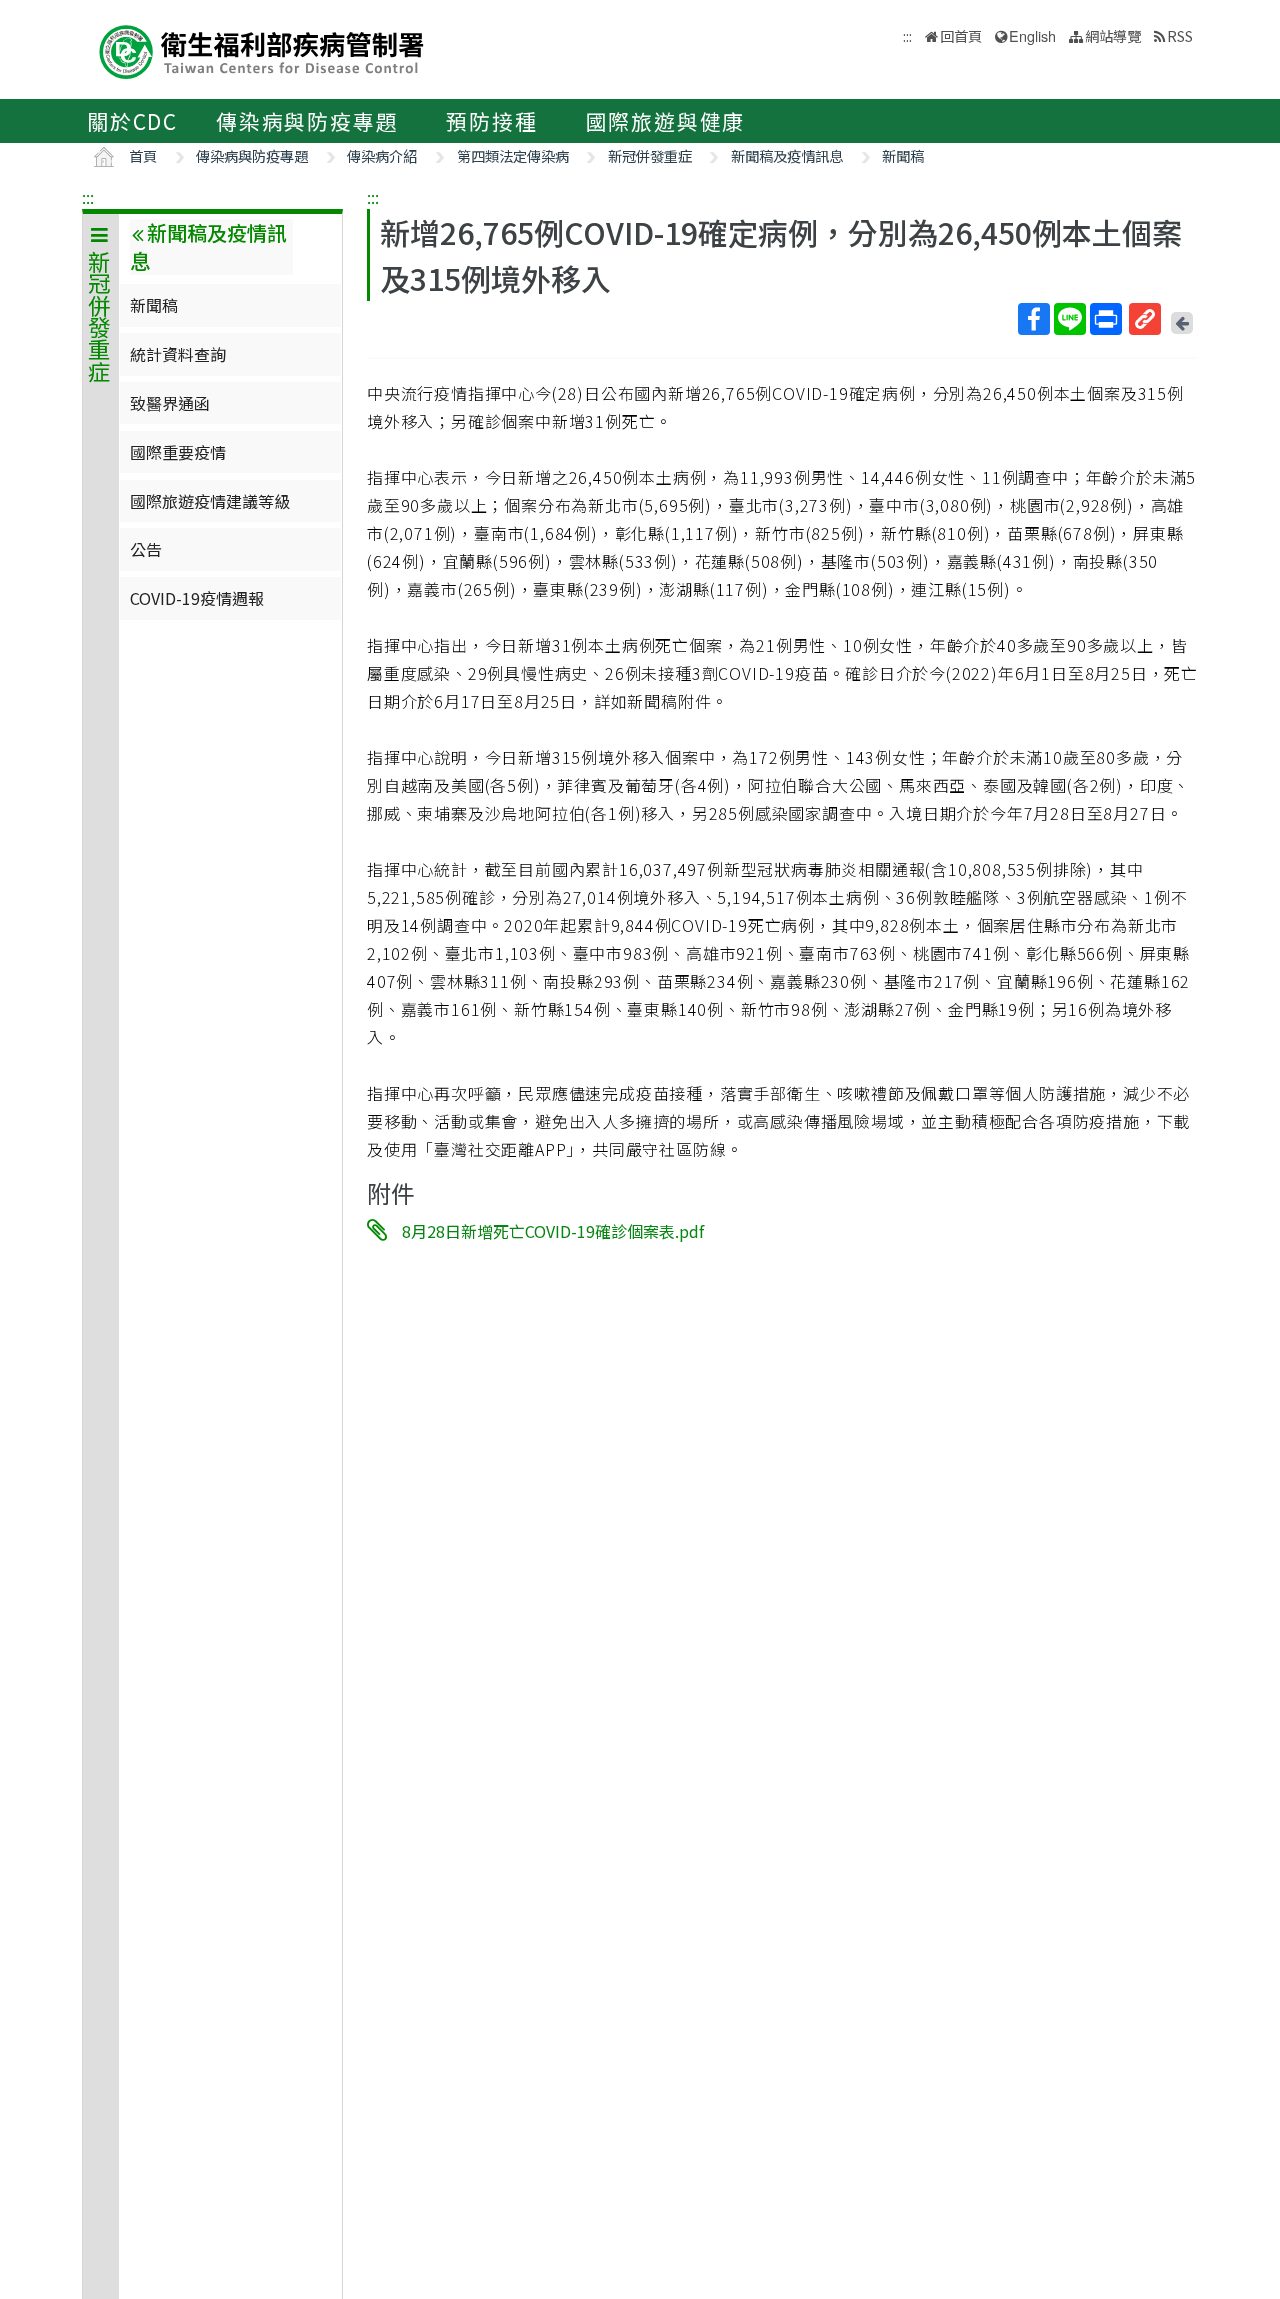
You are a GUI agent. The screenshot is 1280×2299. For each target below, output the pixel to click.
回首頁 (961, 35)
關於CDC (132, 121)
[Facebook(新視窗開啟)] (1034, 319)
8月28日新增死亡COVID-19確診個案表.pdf (553, 1231)
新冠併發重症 (650, 155)
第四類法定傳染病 (513, 155)
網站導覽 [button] (1113, 35)
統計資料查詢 (178, 354)
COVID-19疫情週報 (197, 598)
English (1032, 35)
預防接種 (491, 121)
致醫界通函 (170, 403)
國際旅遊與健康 (666, 121)
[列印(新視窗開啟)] (1106, 319)
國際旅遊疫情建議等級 (210, 501)
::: (88, 197)
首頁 (143, 155)
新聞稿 (903, 155)
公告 (146, 549)
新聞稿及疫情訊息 (787, 155)
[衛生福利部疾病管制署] (262, 49)
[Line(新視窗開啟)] (1070, 319)
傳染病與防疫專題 (307, 121)
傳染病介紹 (382, 155)
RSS (1180, 35)
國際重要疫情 (178, 452)
